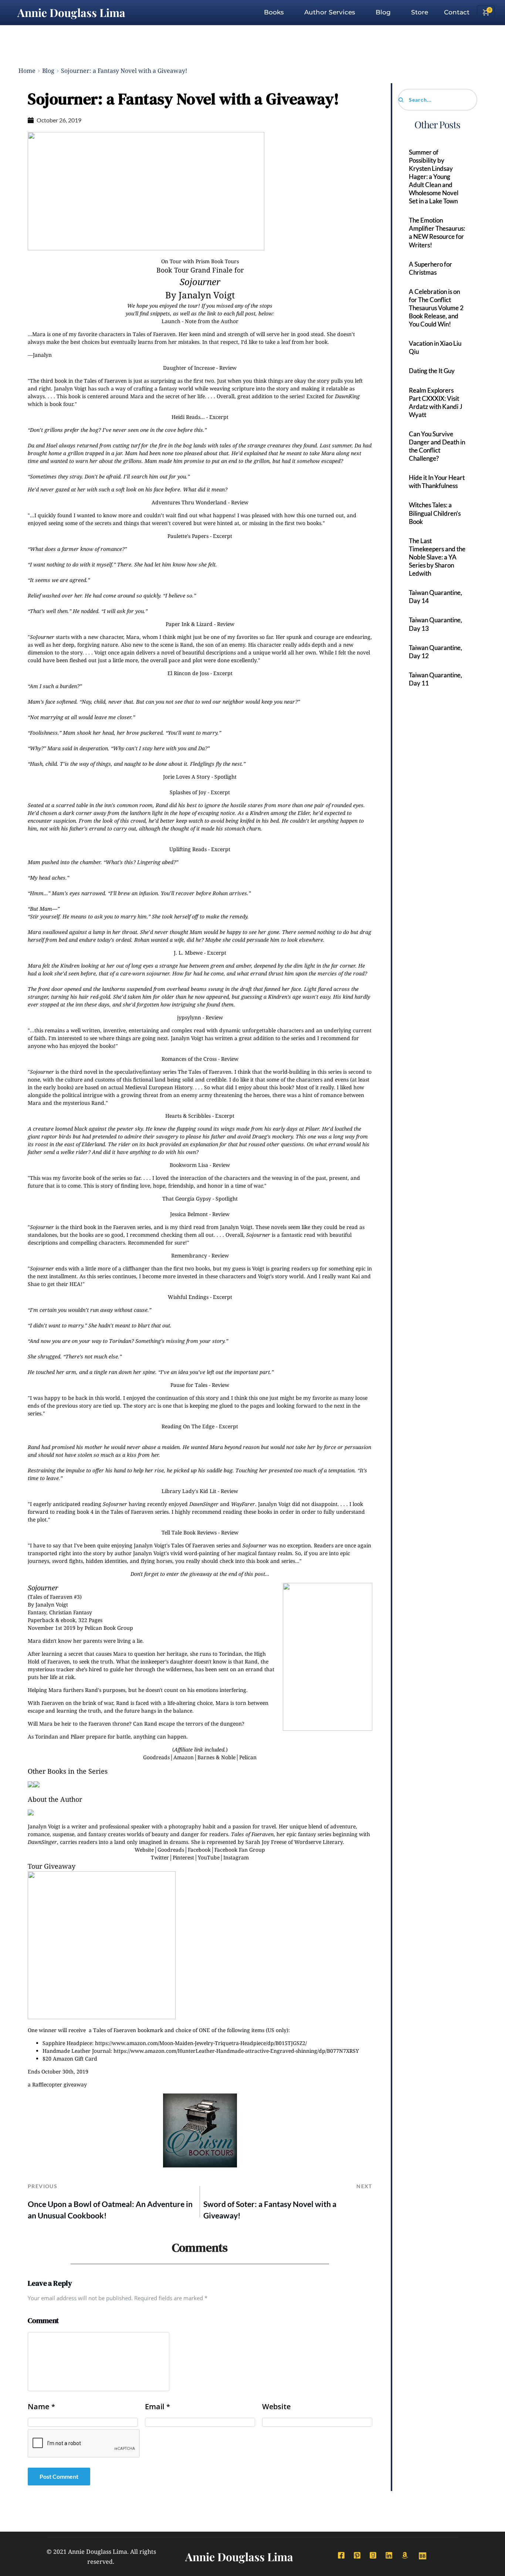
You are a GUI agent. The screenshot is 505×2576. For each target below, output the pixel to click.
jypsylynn (189, 1017)
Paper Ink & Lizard (189, 624)
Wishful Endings (188, 1297)
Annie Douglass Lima (71, 13)
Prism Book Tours (217, 261)
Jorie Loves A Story (187, 777)
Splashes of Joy (188, 792)
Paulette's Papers (188, 536)
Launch (171, 321)
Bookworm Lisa (189, 1165)
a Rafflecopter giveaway (57, 2084)
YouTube (209, 1857)
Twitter (160, 1857)
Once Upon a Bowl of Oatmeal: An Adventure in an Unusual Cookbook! (110, 2210)
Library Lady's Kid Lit (189, 1491)
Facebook (199, 1850)
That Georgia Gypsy (187, 1199)
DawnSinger (204, 1504)
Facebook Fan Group (240, 1850)
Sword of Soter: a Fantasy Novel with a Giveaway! (270, 2210)
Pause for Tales (189, 1385)
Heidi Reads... (188, 417)
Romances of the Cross (189, 1059)
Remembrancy (189, 1255)
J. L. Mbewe (188, 953)
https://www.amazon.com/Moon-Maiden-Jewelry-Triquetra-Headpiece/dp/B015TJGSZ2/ (201, 2043)
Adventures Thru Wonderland (189, 502)
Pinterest (183, 1857)
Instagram (236, 1857)
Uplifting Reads (188, 849)
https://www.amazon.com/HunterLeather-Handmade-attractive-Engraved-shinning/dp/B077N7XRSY (236, 2051)
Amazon (184, 1757)
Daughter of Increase (189, 368)
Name (41, 2407)
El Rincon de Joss (188, 673)
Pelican (248, 1757)
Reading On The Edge (188, 1426)
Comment (43, 2321)
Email (157, 2407)
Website (144, 1850)
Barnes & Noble (216, 1757)
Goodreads (156, 1757)
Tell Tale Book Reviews (189, 1532)
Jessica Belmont (189, 1214)
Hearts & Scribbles (188, 1116)
